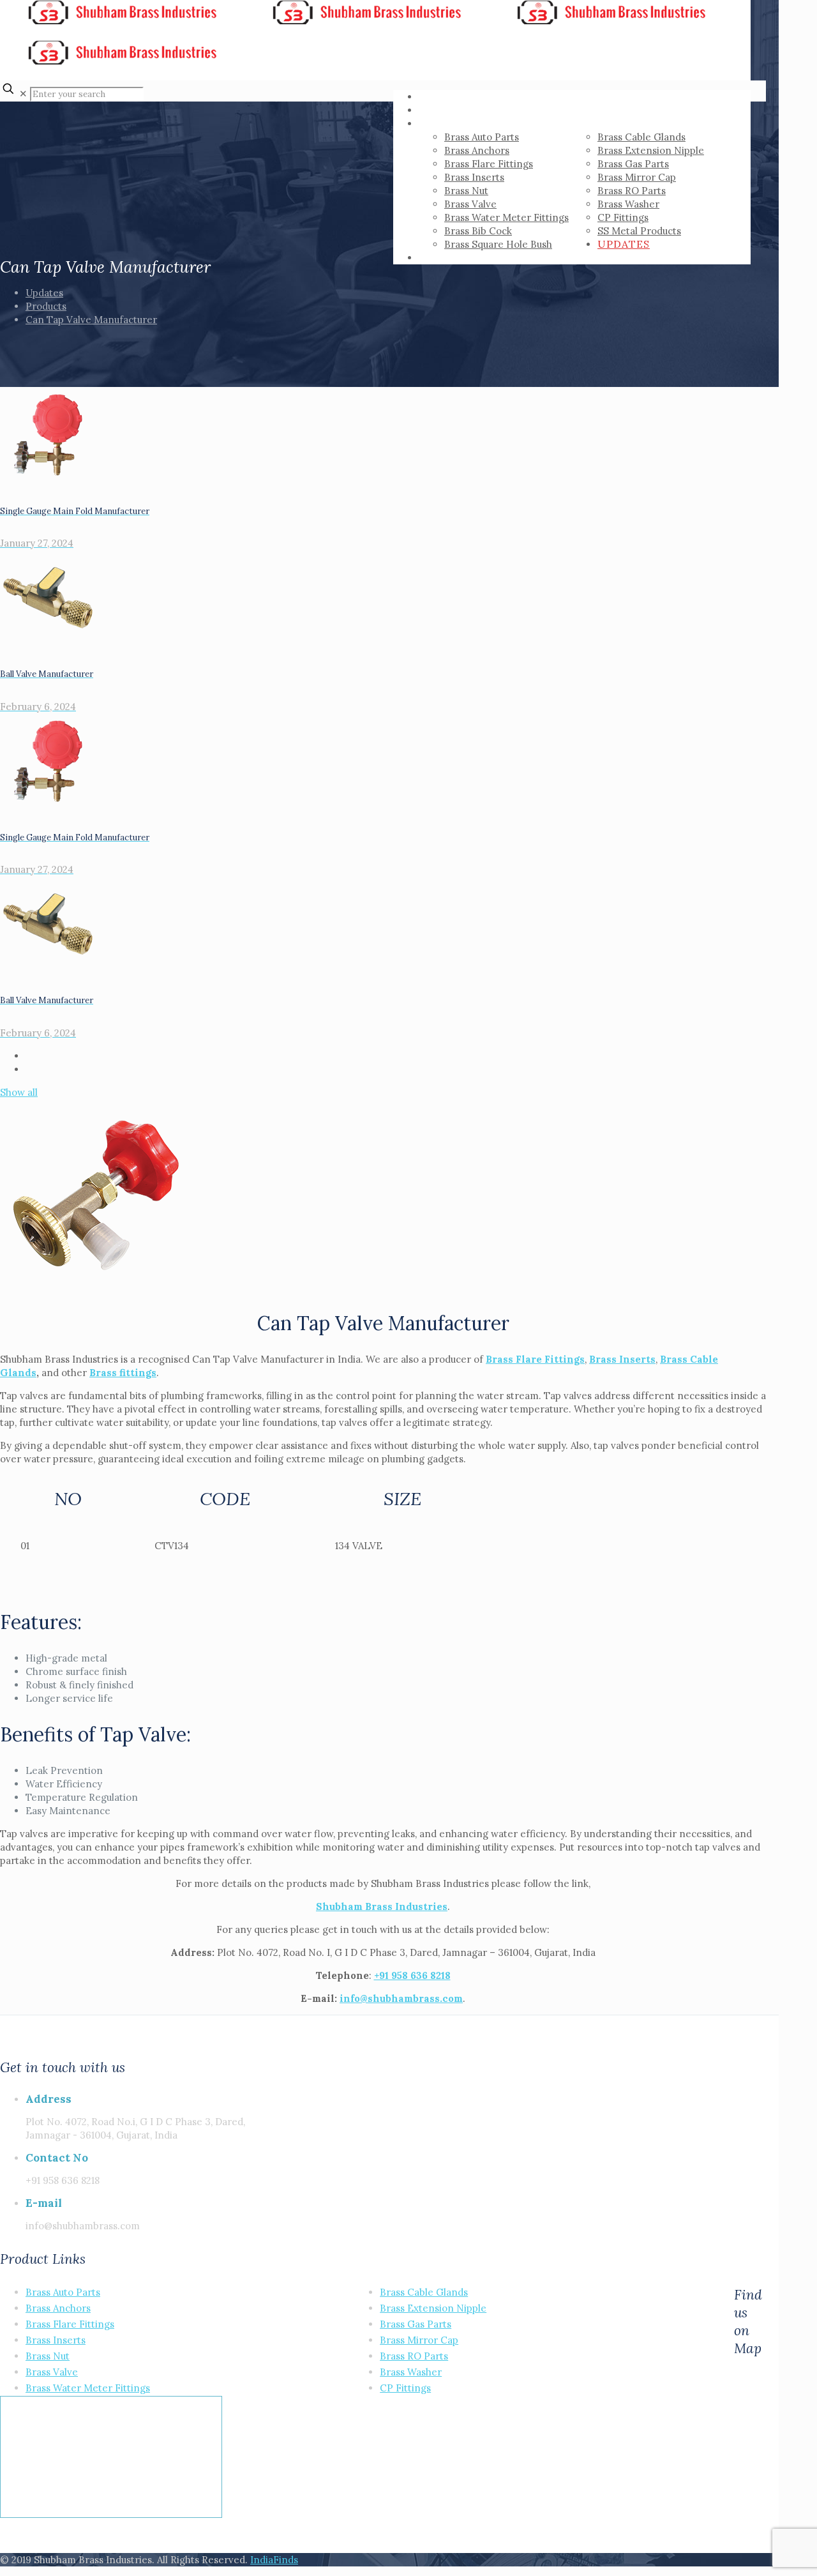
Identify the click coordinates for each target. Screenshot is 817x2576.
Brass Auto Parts (63, 2292)
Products (46, 306)
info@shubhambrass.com (401, 1998)
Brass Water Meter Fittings (88, 2388)
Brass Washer (411, 2372)
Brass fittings (123, 1373)
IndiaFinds (274, 2560)
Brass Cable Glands (424, 2292)
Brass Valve (52, 2372)
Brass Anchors (58, 2308)
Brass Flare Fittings (535, 1359)
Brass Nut (48, 2356)
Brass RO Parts (414, 2356)
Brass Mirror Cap (419, 2340)
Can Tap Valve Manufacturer (91, 320)
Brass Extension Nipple (433, 2308)
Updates (44, 293)
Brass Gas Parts (416, 2324)
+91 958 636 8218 (412, 1975)
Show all (19, 1092)
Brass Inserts (56, 2340)
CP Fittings (405, 2388)
